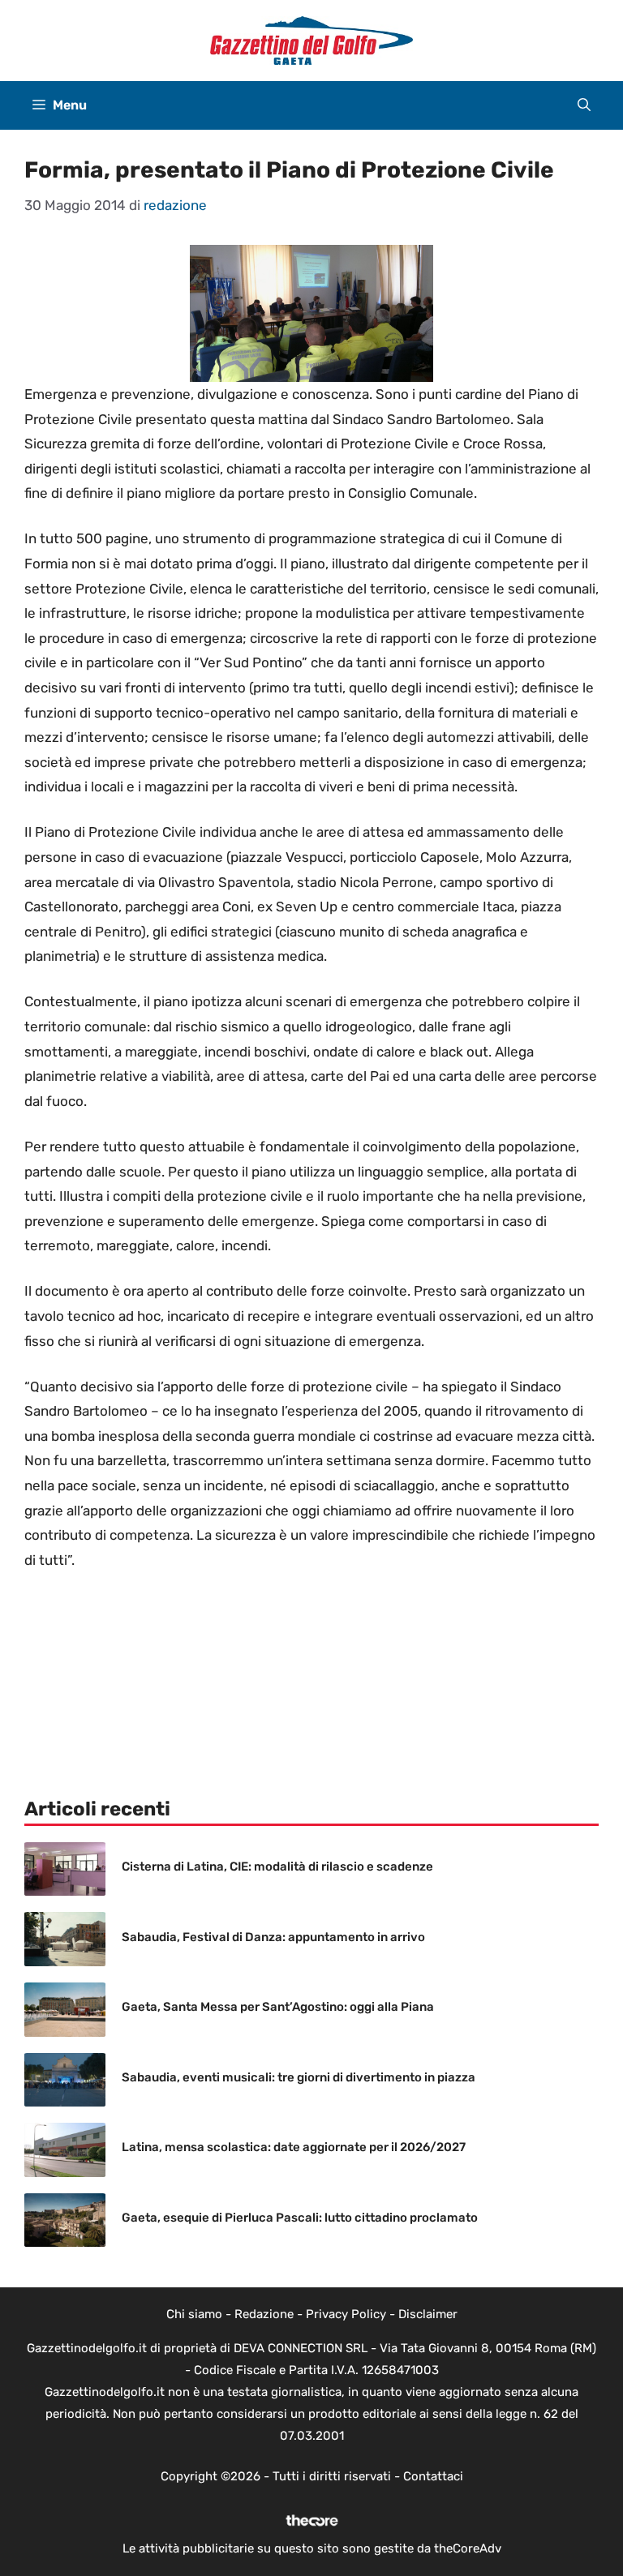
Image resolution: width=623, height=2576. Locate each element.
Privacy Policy (346, 2314)
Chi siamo (194, 2314)
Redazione (264, 2314)
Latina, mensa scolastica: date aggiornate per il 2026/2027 (294, 2147)
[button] (584, 105)
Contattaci (433, 2476)
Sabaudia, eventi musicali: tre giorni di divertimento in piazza (299, 2077)
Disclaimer (428, 2314)
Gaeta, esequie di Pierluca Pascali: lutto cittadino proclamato (300, 2218)
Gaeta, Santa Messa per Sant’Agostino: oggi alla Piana (278, 2007)
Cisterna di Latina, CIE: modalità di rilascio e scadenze (277, 1867)
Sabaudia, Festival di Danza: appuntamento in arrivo (273, 1937)
